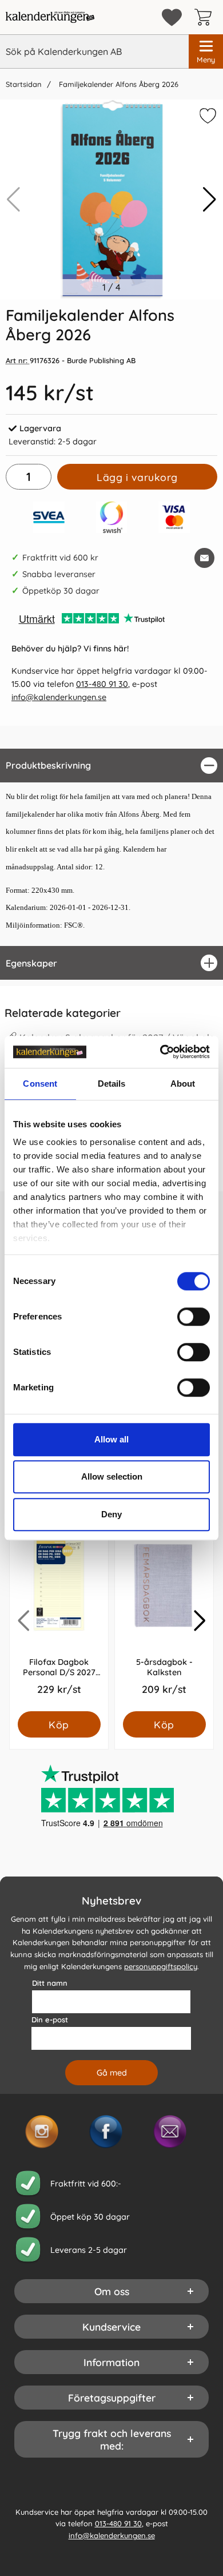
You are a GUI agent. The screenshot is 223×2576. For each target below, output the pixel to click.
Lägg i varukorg (137, 477)
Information (111, 2362)
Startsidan (23, 84)
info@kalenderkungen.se (59, 697)
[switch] (194, 1317)
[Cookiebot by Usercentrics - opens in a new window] (160, 1052)
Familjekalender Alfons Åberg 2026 (118, 84)
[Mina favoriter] (172, 17)
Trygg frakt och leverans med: (112, 2439)
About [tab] (183, 1084)
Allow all (111, 1439)
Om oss (112, 2291)
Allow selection (112, 1476)
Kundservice (111, 2327)
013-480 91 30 (102, 684)
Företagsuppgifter (112, 2398)
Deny (111, 1514)
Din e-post (50, 2020)
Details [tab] (112, 1084)
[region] (111, 766)
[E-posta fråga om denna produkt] (204, 558)
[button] (210, 200)
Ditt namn (50, 1983)
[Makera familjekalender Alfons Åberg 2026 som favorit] (206, 118)
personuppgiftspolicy (161, 1966)
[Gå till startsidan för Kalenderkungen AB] (50, 17)
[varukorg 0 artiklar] (206, 17)
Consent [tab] (40, 1084)
